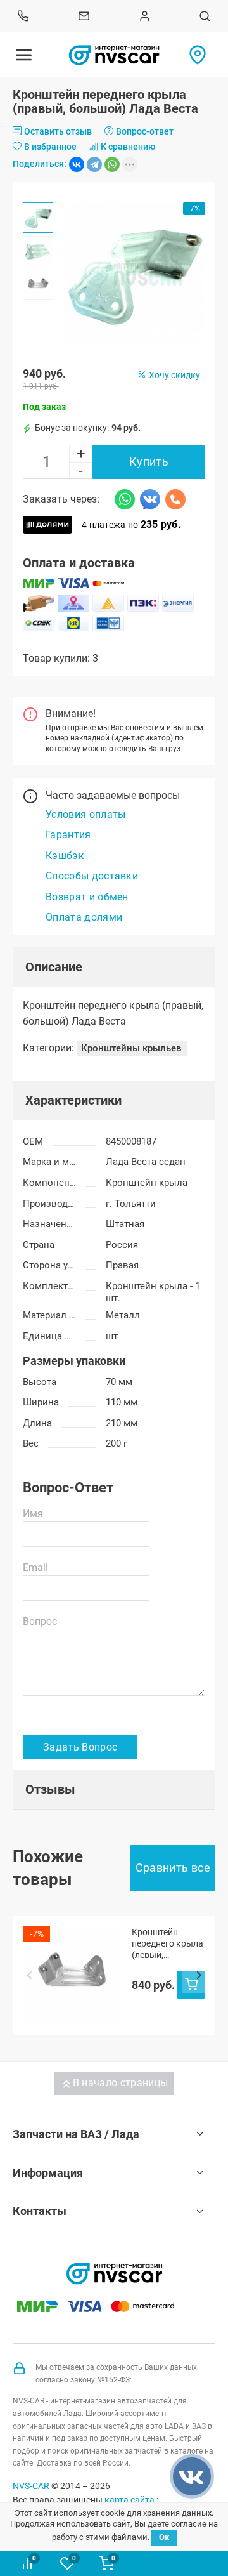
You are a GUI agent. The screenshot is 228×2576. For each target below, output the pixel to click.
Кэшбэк (65, 856)
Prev (29, 1976)
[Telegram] (94, 164)
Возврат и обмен (87, 897)
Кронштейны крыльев (131, 1048)
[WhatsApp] (112, 164)
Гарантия (68, 835)
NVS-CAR (31, 2486)
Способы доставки (92, 876)
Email (35, 1567)
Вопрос (40, 1621)
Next (199, 1976)
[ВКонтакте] (77, 164)
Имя (33, 1514)
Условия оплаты (85, 814)
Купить (149, 462)
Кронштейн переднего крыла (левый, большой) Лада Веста (168, 1944)
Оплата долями (84, 917)
